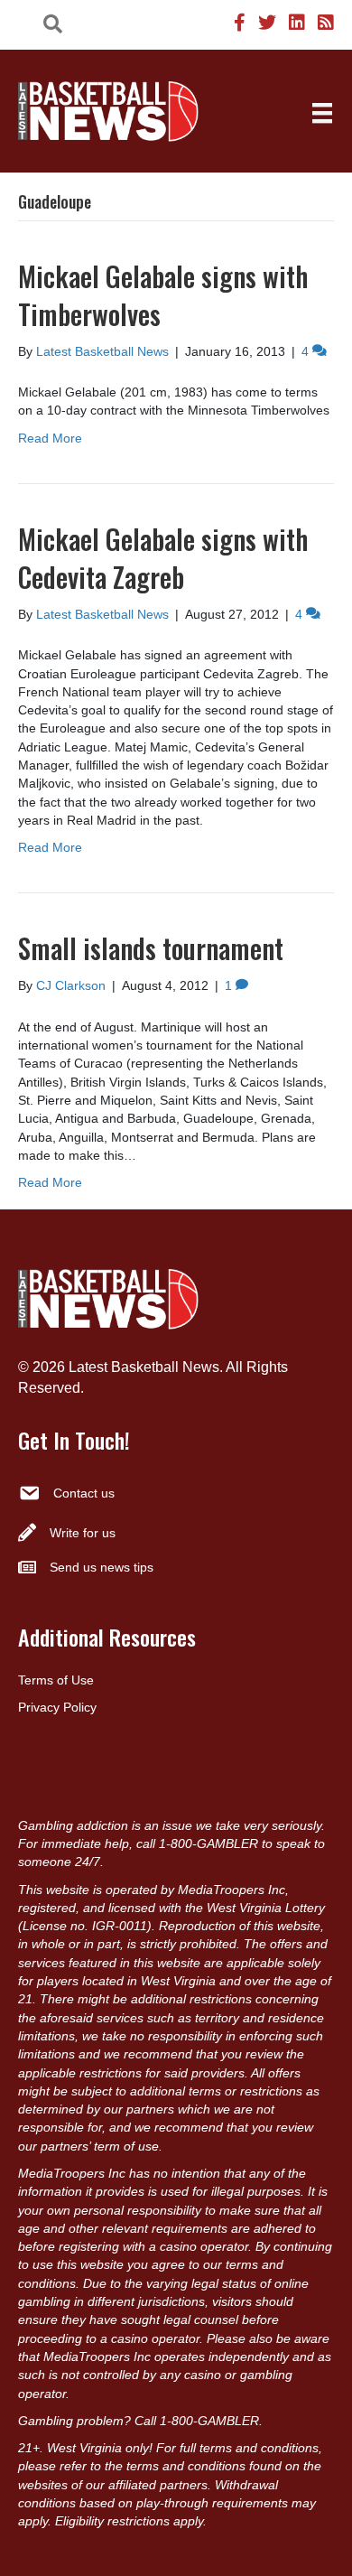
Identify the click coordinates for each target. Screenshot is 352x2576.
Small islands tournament (151, 948)
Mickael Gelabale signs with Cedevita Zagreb (163, 558)
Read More (50, 438)
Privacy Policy (57, 1707)
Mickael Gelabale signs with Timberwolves (163, 295)
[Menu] (322, 113)
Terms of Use (56, 1680)
